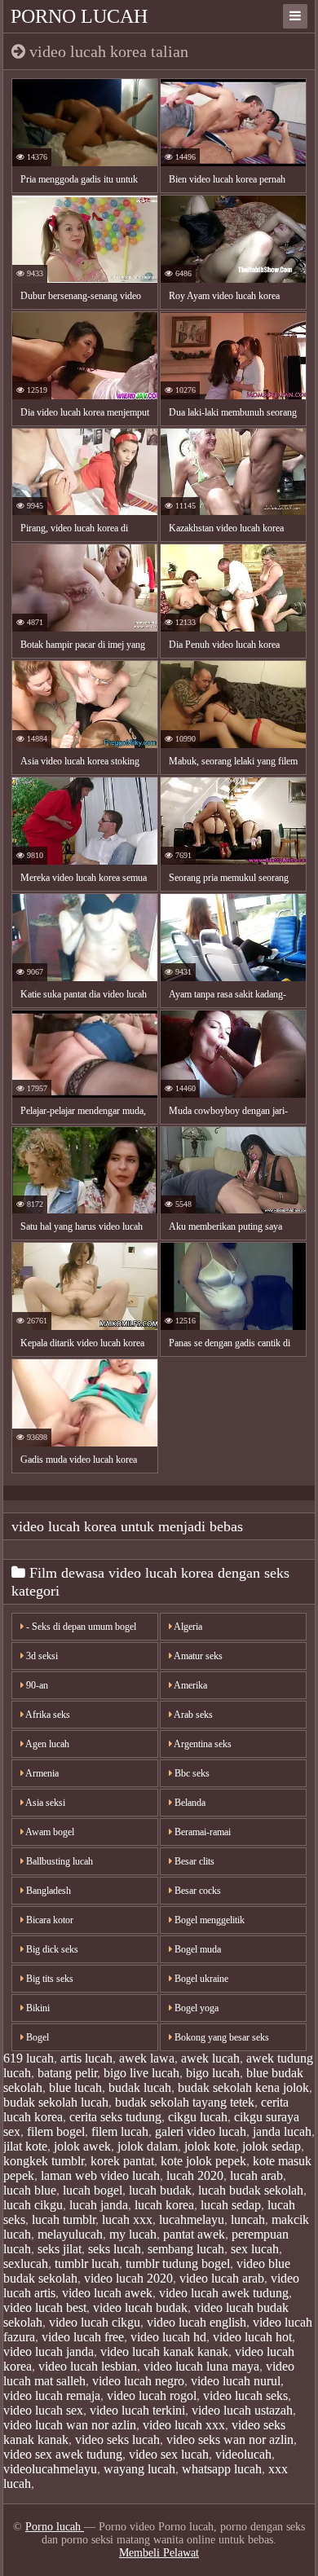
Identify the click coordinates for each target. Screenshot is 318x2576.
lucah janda (99, 2205)
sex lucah (255, 2249)
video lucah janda (49, 2351)
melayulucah (70, 2234)
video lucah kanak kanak (164, 2351)
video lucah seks (245, 2395)
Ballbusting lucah (58, 1861)
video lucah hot (252, 2337)
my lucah (133, 2234)
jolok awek (82, 2146)
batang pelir (67, 2073)
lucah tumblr (64, 2219)
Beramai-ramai (201, 1832)
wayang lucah (139, 2469)
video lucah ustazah (242, 2410)
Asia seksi (44, 1803)
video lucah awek (107, 2293)
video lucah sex (43, 2410)
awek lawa (147, 2058)
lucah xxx (127, 2219)
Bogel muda (197, 1949)
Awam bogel (49, 1832)
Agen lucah (46, 1744)
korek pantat (122, 2161)
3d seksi (41, 1656)
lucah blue (30, 2190)
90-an (36, 1685)
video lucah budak (140, 2307)
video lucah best (45, 2307)
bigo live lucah (141, 2073)
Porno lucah (79, 16)
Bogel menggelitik (208, 1920)
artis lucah (86, 2058)
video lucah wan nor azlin (70, 2425)
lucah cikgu (33, 2205)
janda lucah (282, 2131)
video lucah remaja (52, 2395)
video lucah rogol (152, 2395)
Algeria (187, 1627)
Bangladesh (47, 1891)
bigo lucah (213, 2073)
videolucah (243, 2454)
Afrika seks (47, 1715)
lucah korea (164, 2205)
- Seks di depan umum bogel (80, 1627)
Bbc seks (191, 1773)
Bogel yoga (195, 2008)
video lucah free (83, 2337)
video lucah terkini (137, 2410)
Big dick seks (51, 1949)
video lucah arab (222, 2278)
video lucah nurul (236, 2381)
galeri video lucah (201, 2131)
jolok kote (210, 2146)
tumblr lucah (87, 2263)
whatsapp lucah (222, 2469)
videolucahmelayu (50, 2469)
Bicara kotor (49, 1920)
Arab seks (192, 1715)
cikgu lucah (198, 2117)
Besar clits (193, 1861)
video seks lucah (117, 2439)
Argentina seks (202, 1744)
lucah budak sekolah (251, 2190)
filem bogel (56, 2131)
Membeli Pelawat (159, 2553)
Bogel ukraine (200, 1979)
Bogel (36, 2037)
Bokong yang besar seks (221, 2037)
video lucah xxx (184, 2425)
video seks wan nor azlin (230, 2439)
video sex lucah (169, 2454)
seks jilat (60, 2249)
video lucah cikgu (95, 2322)
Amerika (190, 1685)
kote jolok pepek (203, 2161)
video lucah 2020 (128, 2278)
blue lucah (75, 2087)
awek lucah (210, 2058)
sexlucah (26, 2263)
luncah (248, 2219)
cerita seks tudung (115, 2117)
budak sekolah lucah (56, 2102)
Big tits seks (49, 1979)
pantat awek (194, 2234)
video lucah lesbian (88, 2366)
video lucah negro (138, 2381)
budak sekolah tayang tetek (185, 2102)
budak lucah (140, 2087)
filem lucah (120, 2131)
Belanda (189, 1803)
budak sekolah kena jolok (243, 2087)
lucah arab (256, 2175)
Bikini (37, 2008)
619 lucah (29, 2058)
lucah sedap (231, 2205)
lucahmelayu (192, 2219)
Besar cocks (197, 1891)
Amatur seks (197, 1656)
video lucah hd (168, 2337)
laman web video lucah (100, 2175)
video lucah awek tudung (224, 2293)
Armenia (41, 1773)
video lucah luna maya (201, 2366)
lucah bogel (93, 2190)
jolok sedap (272, 2146)
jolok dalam (148, 2146)
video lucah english (197, 2322)
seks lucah (115, 2249)
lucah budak (160, 2190)
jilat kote (25, 2146)
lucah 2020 (195, 2175)
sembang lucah (186, 2249)
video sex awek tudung (63, 2454)
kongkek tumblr (44, 2161)
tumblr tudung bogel (178, 2263)
